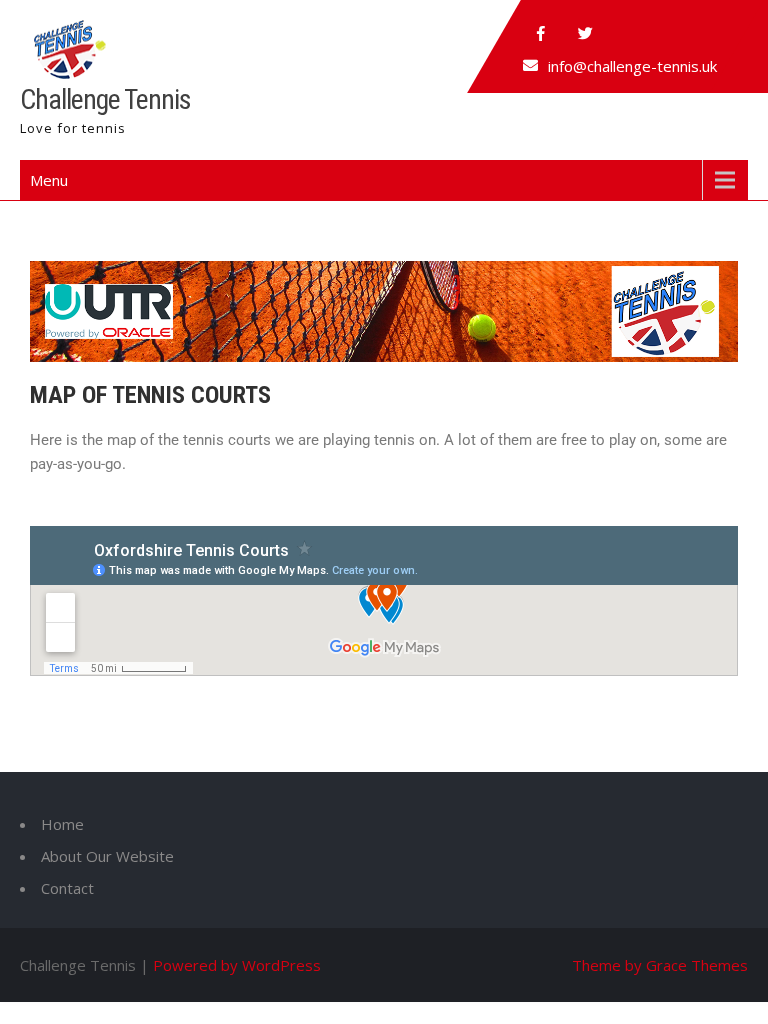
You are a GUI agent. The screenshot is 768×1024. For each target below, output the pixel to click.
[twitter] (585, 34)
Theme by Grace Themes (660, 965)
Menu (49, 180)
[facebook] (541, 34)
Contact (67, 888)
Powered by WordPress (237, 965)
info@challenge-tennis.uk (632, 66)
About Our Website (107, 856)
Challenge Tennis (105, 99)
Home (62, 824)
